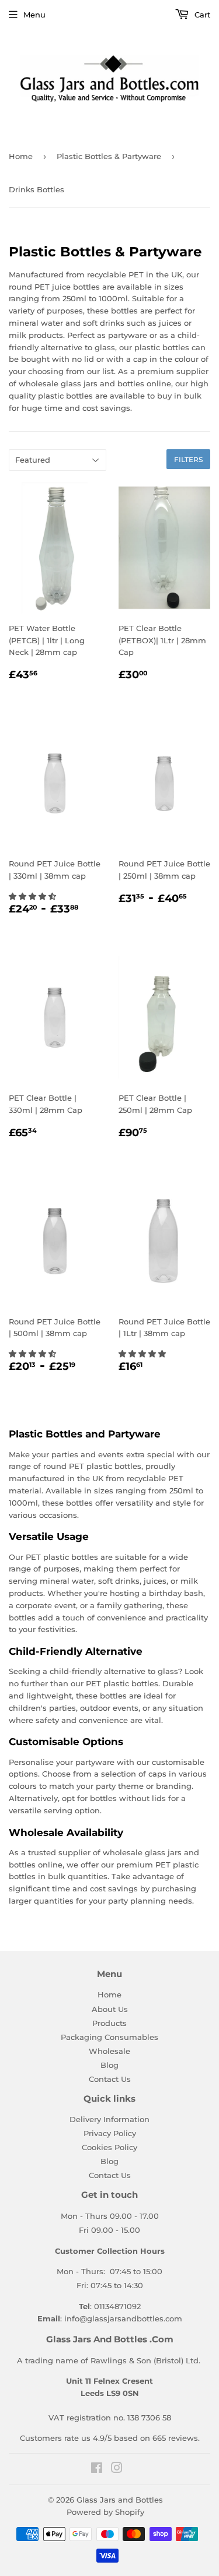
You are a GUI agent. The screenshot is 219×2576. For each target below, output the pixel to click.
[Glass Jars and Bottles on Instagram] (117, 2469)
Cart (201, 15)
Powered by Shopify (105, 2512)
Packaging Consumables (109, 2037)
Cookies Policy (109, 2147)
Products (109, 2023)
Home (21, 156)
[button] (34, 896)
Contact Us (110, 2079)
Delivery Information (109, 2119)
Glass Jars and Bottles (120, 2500)
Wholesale (109, 2051)
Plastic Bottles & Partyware (109, 156)
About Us (110, 2009)
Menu (34, 15)
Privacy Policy (110, 2133)
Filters (188, 459)
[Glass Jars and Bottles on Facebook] (97, 2469)
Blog (109, 2065)
